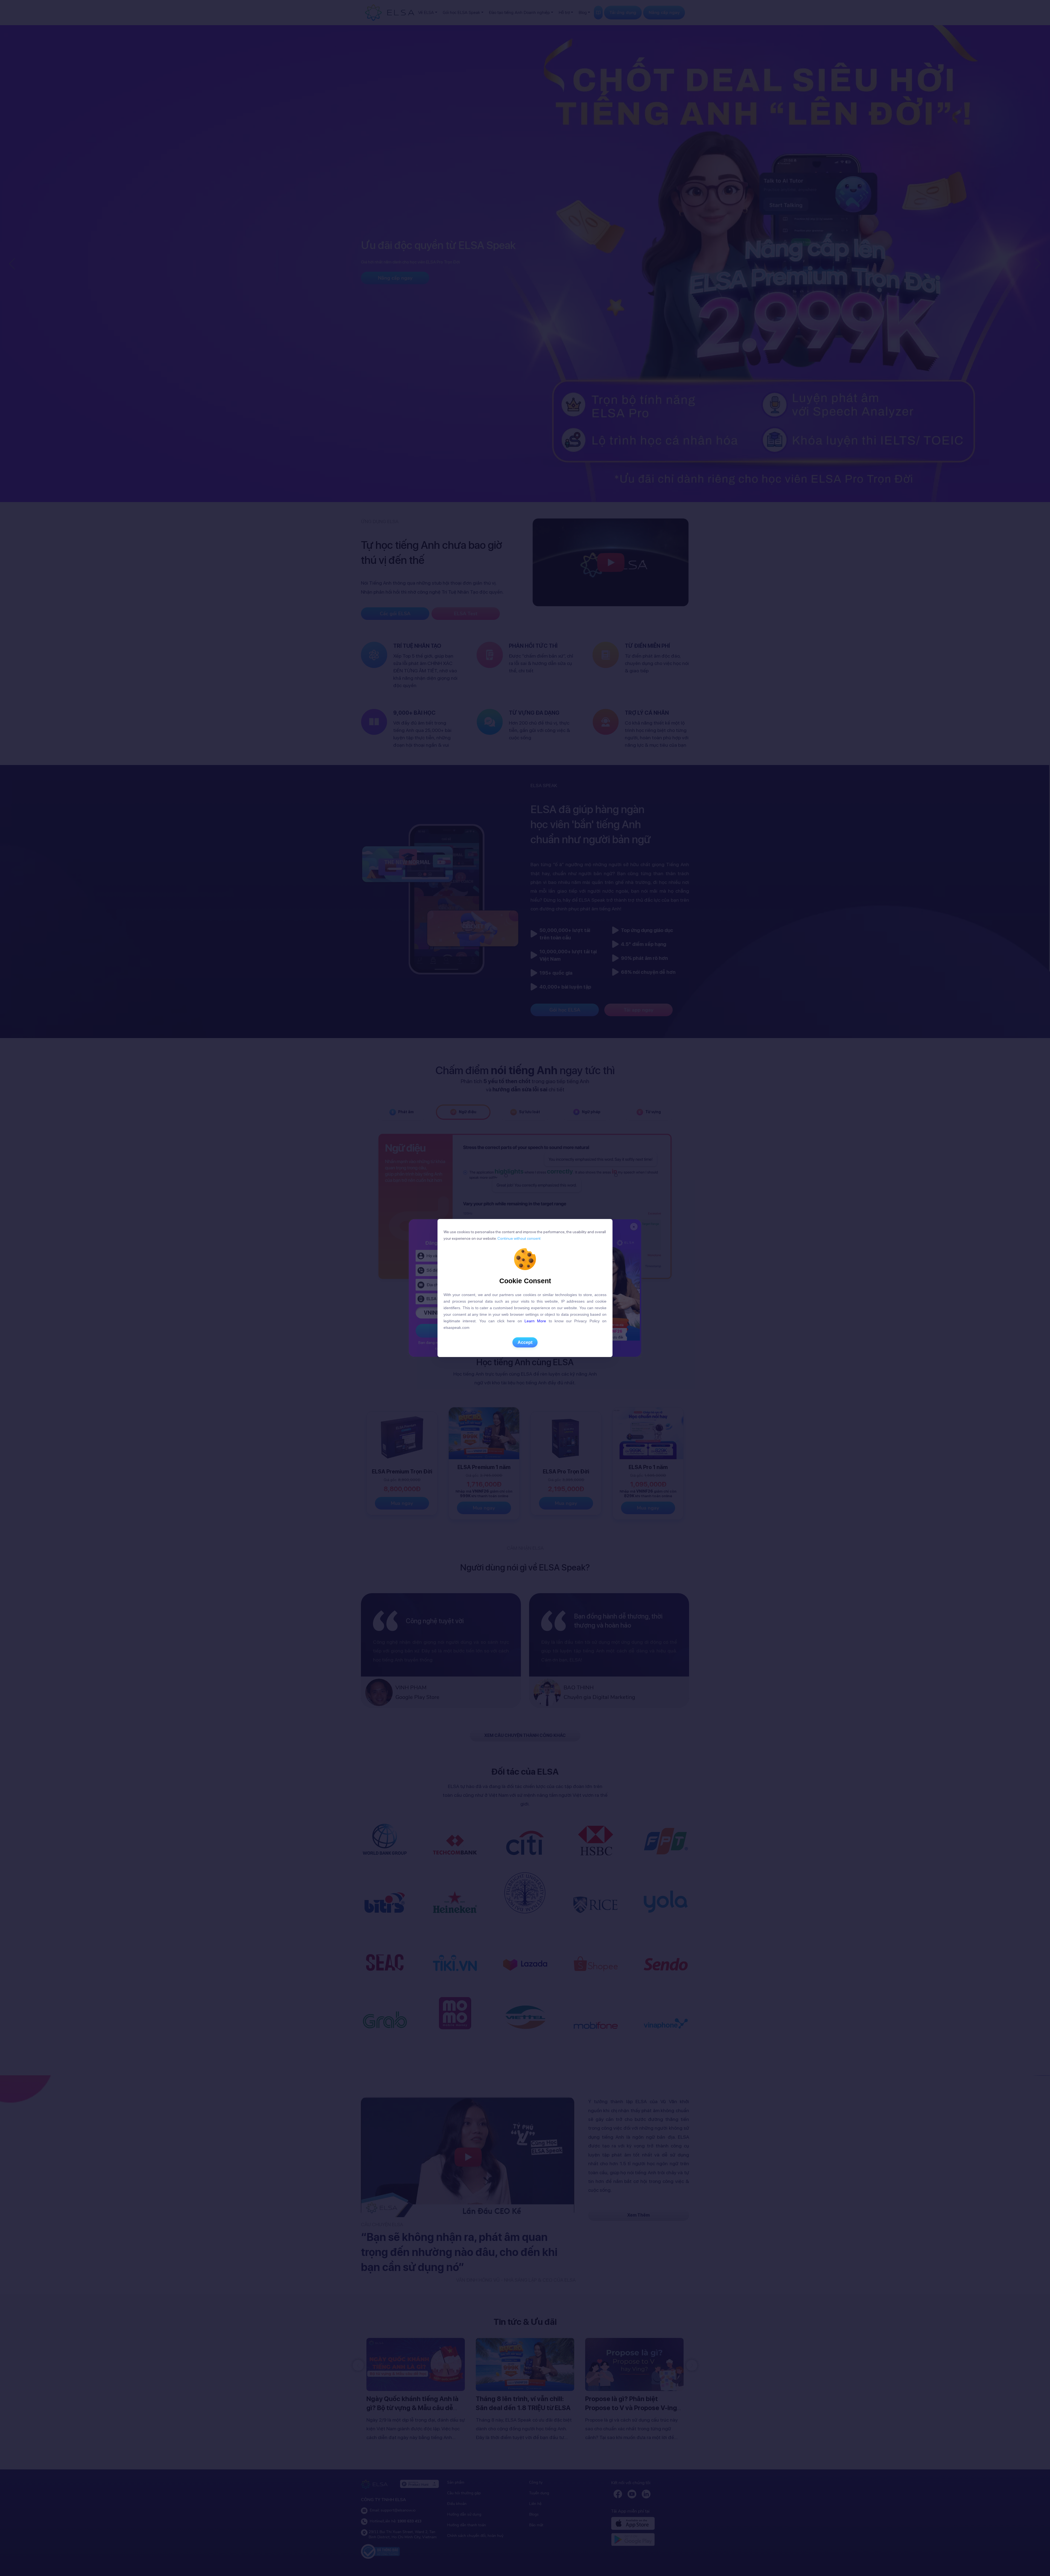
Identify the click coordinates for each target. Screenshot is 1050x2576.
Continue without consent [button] (519, 1238)
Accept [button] (525, 1342)
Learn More (535, 1321)
